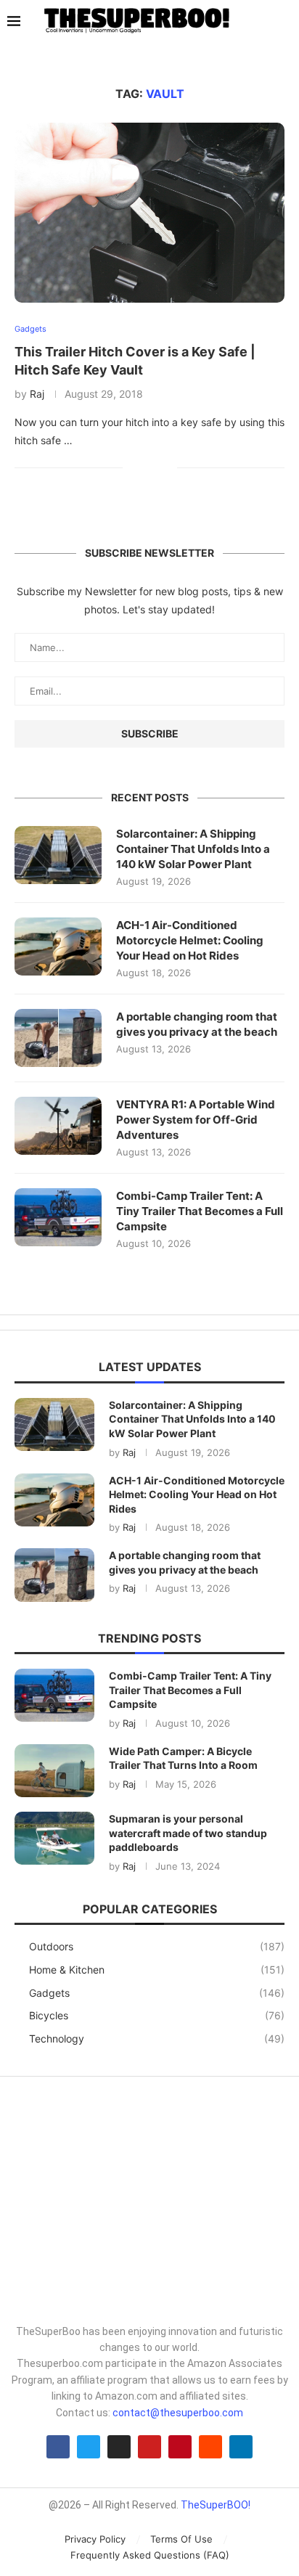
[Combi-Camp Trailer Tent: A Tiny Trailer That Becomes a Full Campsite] (58, 1217)
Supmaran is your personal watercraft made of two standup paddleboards (188, 1833)
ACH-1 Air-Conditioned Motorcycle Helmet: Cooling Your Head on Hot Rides (190, 940)
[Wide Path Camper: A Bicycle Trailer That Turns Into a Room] (54, 1771)
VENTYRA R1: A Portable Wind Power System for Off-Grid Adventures (196, 1120)
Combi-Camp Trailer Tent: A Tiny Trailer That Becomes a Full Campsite (200, 1211)
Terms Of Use (181, 2539)
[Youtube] (149, 2447)
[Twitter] (89, 2447)
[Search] (284, 22)
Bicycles (157, 2015)
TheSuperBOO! (216, 2505)
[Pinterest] (180, 2447)
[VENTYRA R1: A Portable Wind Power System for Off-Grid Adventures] (58, 1126)
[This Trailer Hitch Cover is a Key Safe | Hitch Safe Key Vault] (149, 213)
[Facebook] (58, 2447)
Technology (157, 2039)
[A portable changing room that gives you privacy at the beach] (58, 1038)
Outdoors (157, 1946)
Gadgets (157, 1993)
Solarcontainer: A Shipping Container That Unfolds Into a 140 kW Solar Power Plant (193, 849)
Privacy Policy (95, 2539)
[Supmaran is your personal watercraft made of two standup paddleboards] (54, 1838)
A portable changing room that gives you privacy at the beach (197, 1024)
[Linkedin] (241, 2447)
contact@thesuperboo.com (178, 2413)
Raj (37, 394)
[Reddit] (210, 2447)
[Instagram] (119, 2447)
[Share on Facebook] (144, 467)
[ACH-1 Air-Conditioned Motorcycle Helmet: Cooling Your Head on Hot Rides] (58, 946)
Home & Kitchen (157, 1970)
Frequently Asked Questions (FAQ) (150, 2555)
